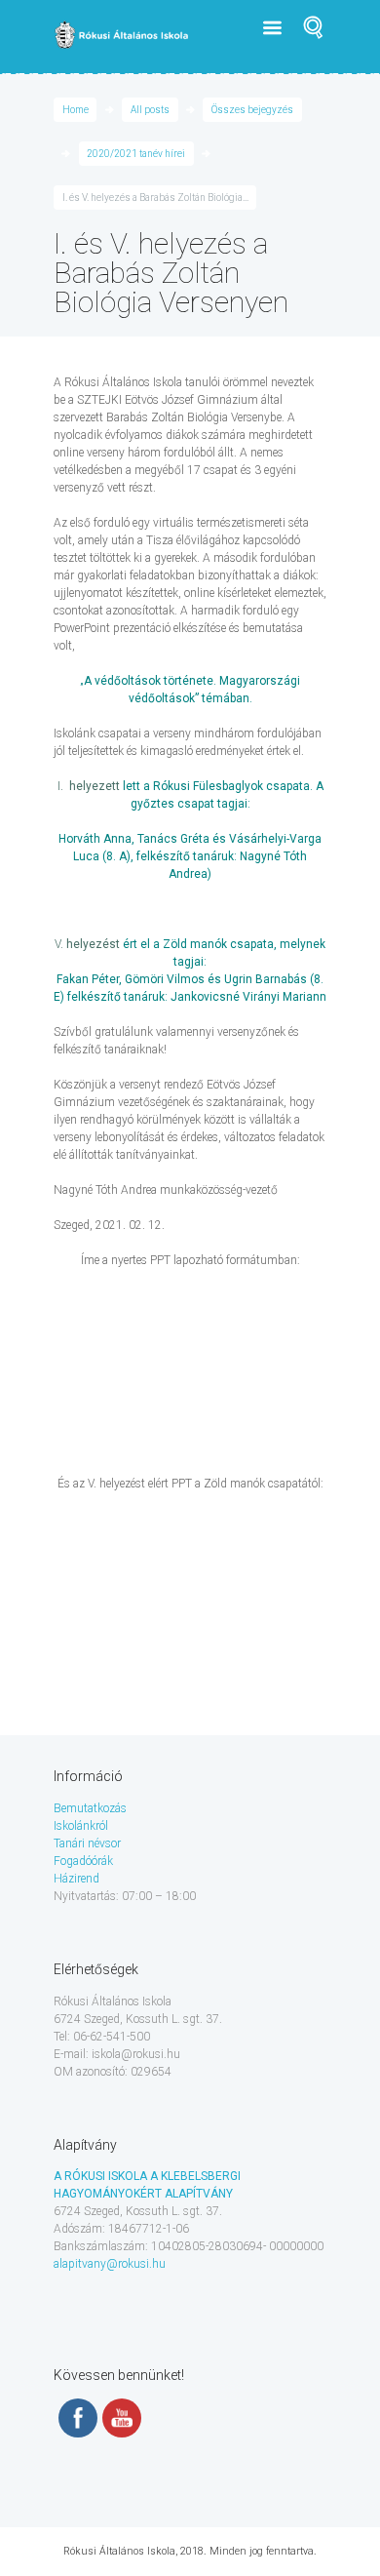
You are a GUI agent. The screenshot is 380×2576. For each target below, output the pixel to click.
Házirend (76, 1879)
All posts (150, 110)
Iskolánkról (81, 1826)
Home (76, 110)
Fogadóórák (83, 1861)
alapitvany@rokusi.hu (110, 2264)
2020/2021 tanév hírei (136, 154)
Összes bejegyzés (252, 110)
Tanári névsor (87, 1843)
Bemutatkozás (90, 1808)
